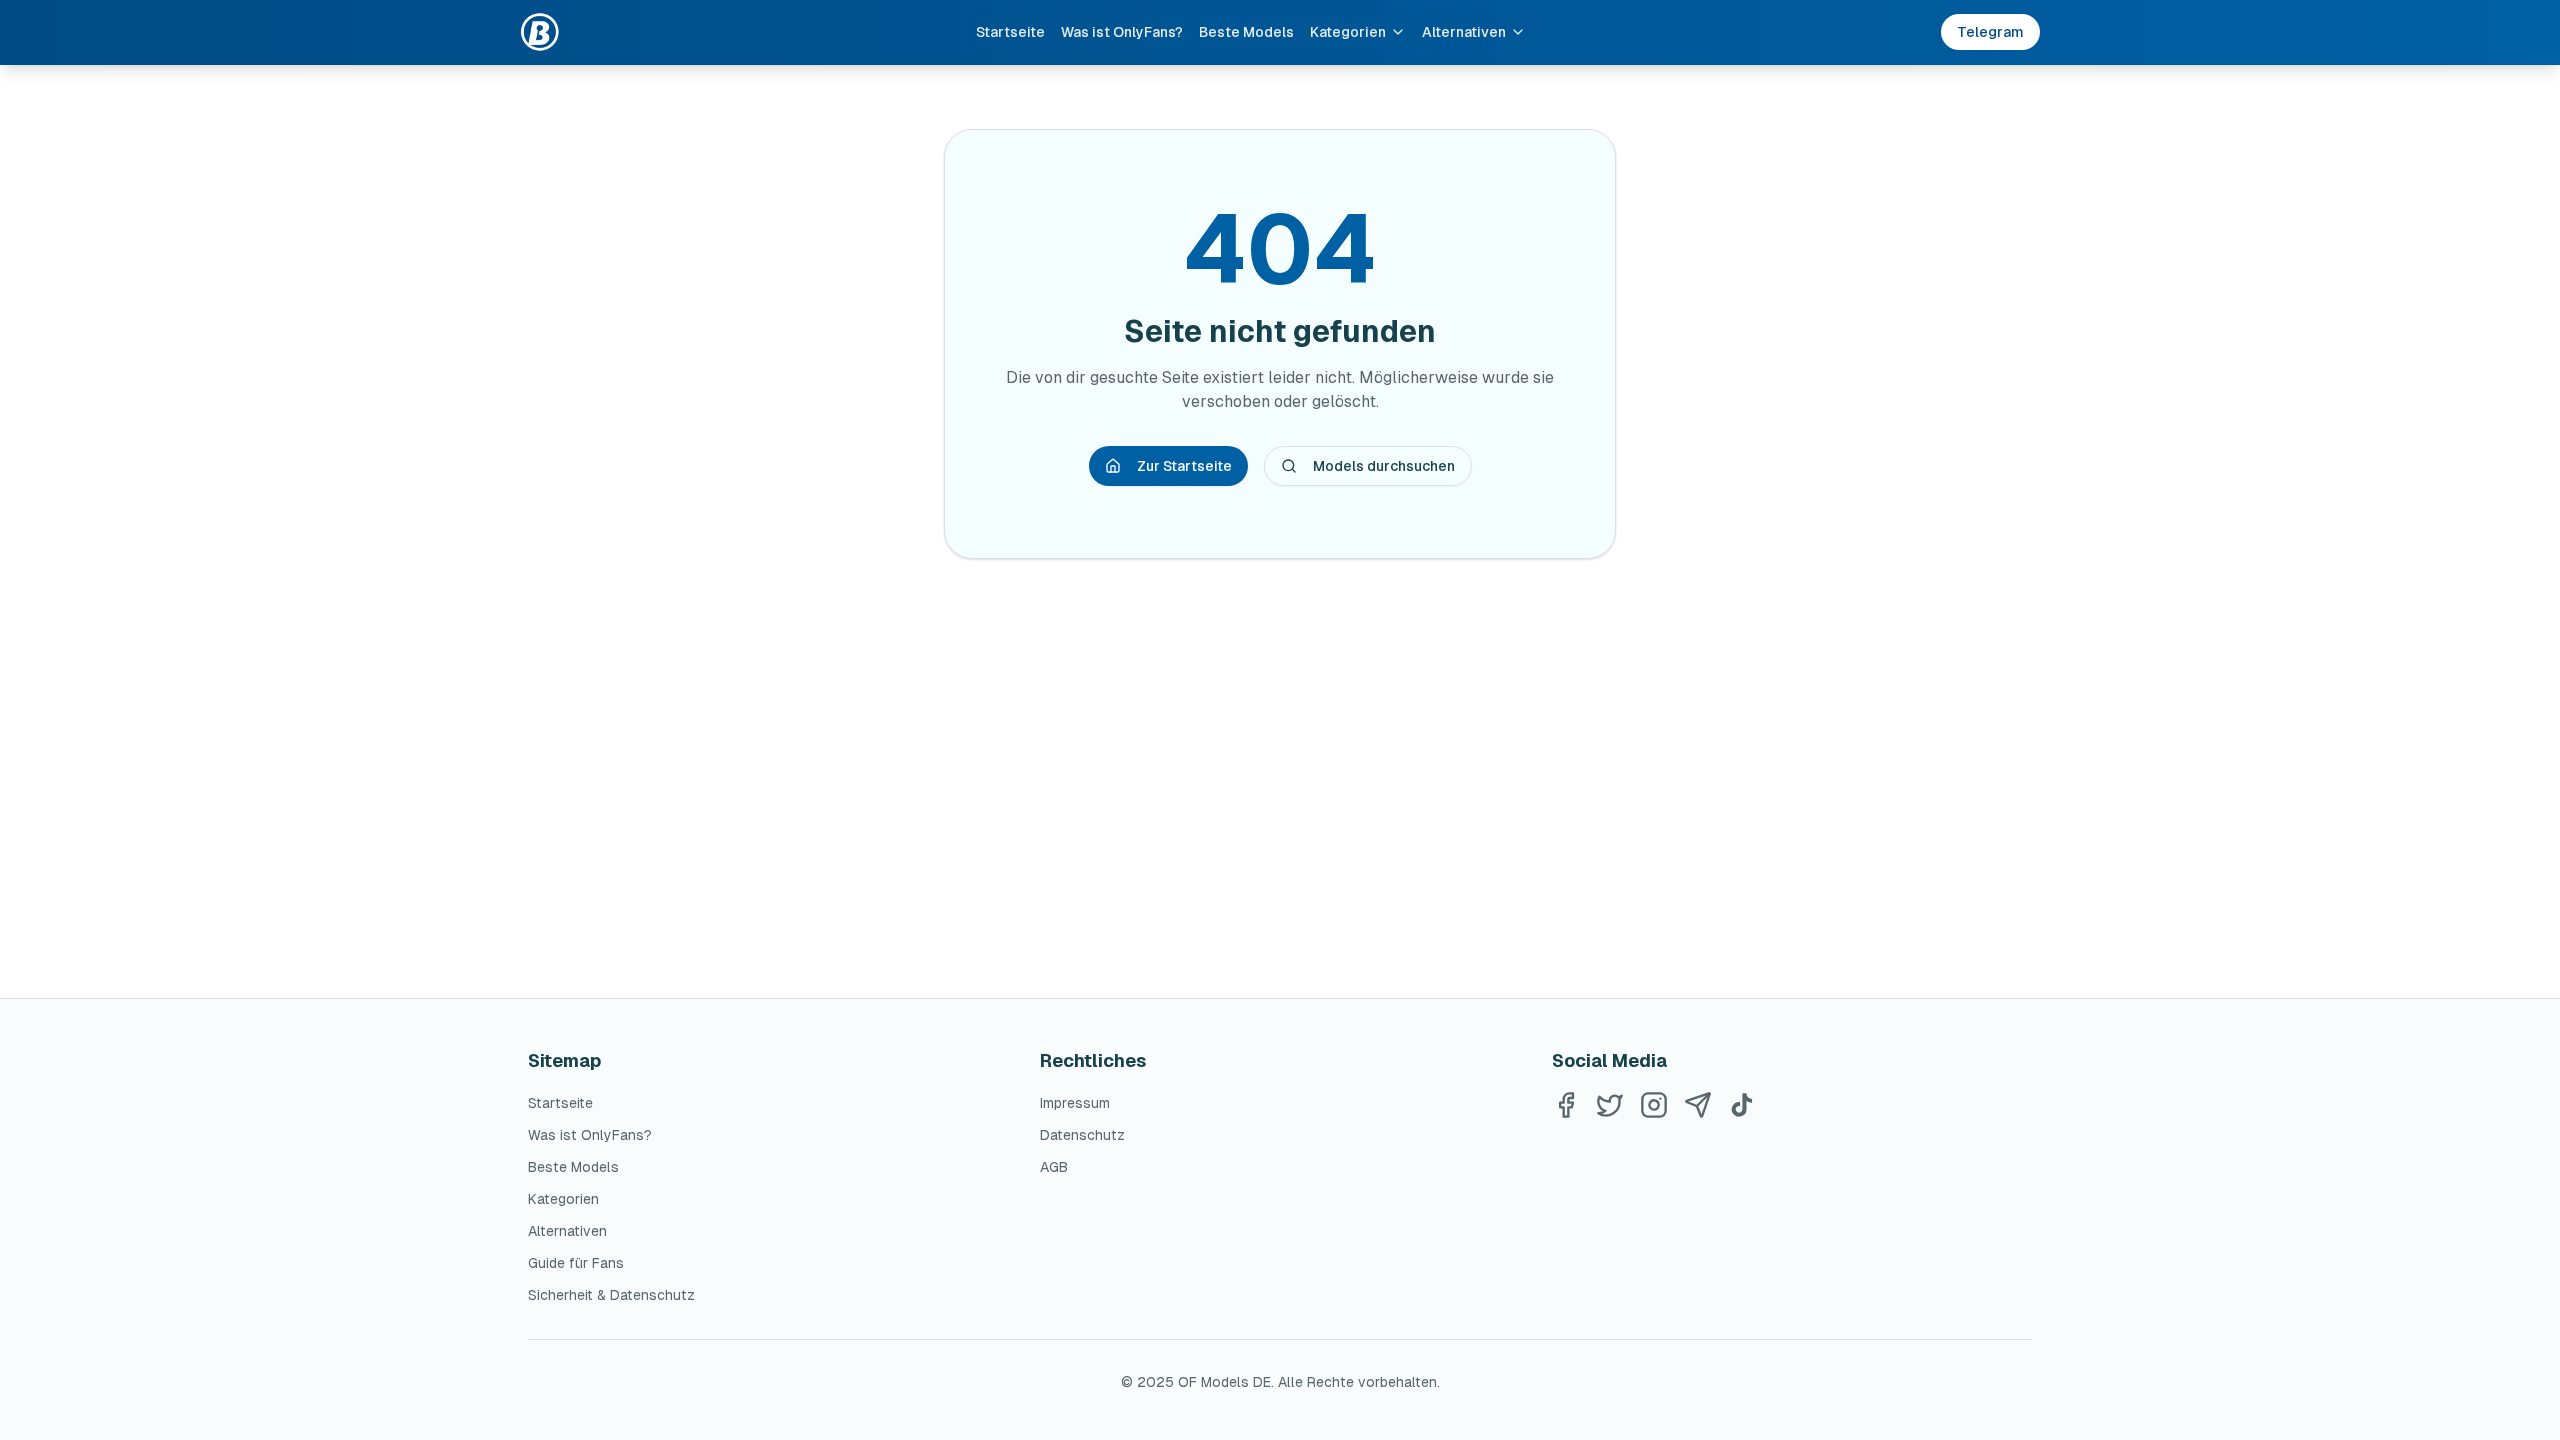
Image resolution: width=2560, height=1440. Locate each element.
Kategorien (1348, 32)
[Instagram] (1654, 1105)
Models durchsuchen (1384, 466)
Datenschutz (1082, 1135)
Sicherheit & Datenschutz (611, 1295)
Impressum (1075, 1103)
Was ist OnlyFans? (1122, 32)
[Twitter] (1610, 1105)
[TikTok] (1742, 1105)
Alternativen (1464, 32)
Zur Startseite (1184, 466)
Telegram (1990, 32)
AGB (1054, 1167)
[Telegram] (1698, 1105)
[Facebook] (1566, 1105)
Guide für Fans (576, 1263)
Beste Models (1246, 32)
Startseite (1010, 32)
